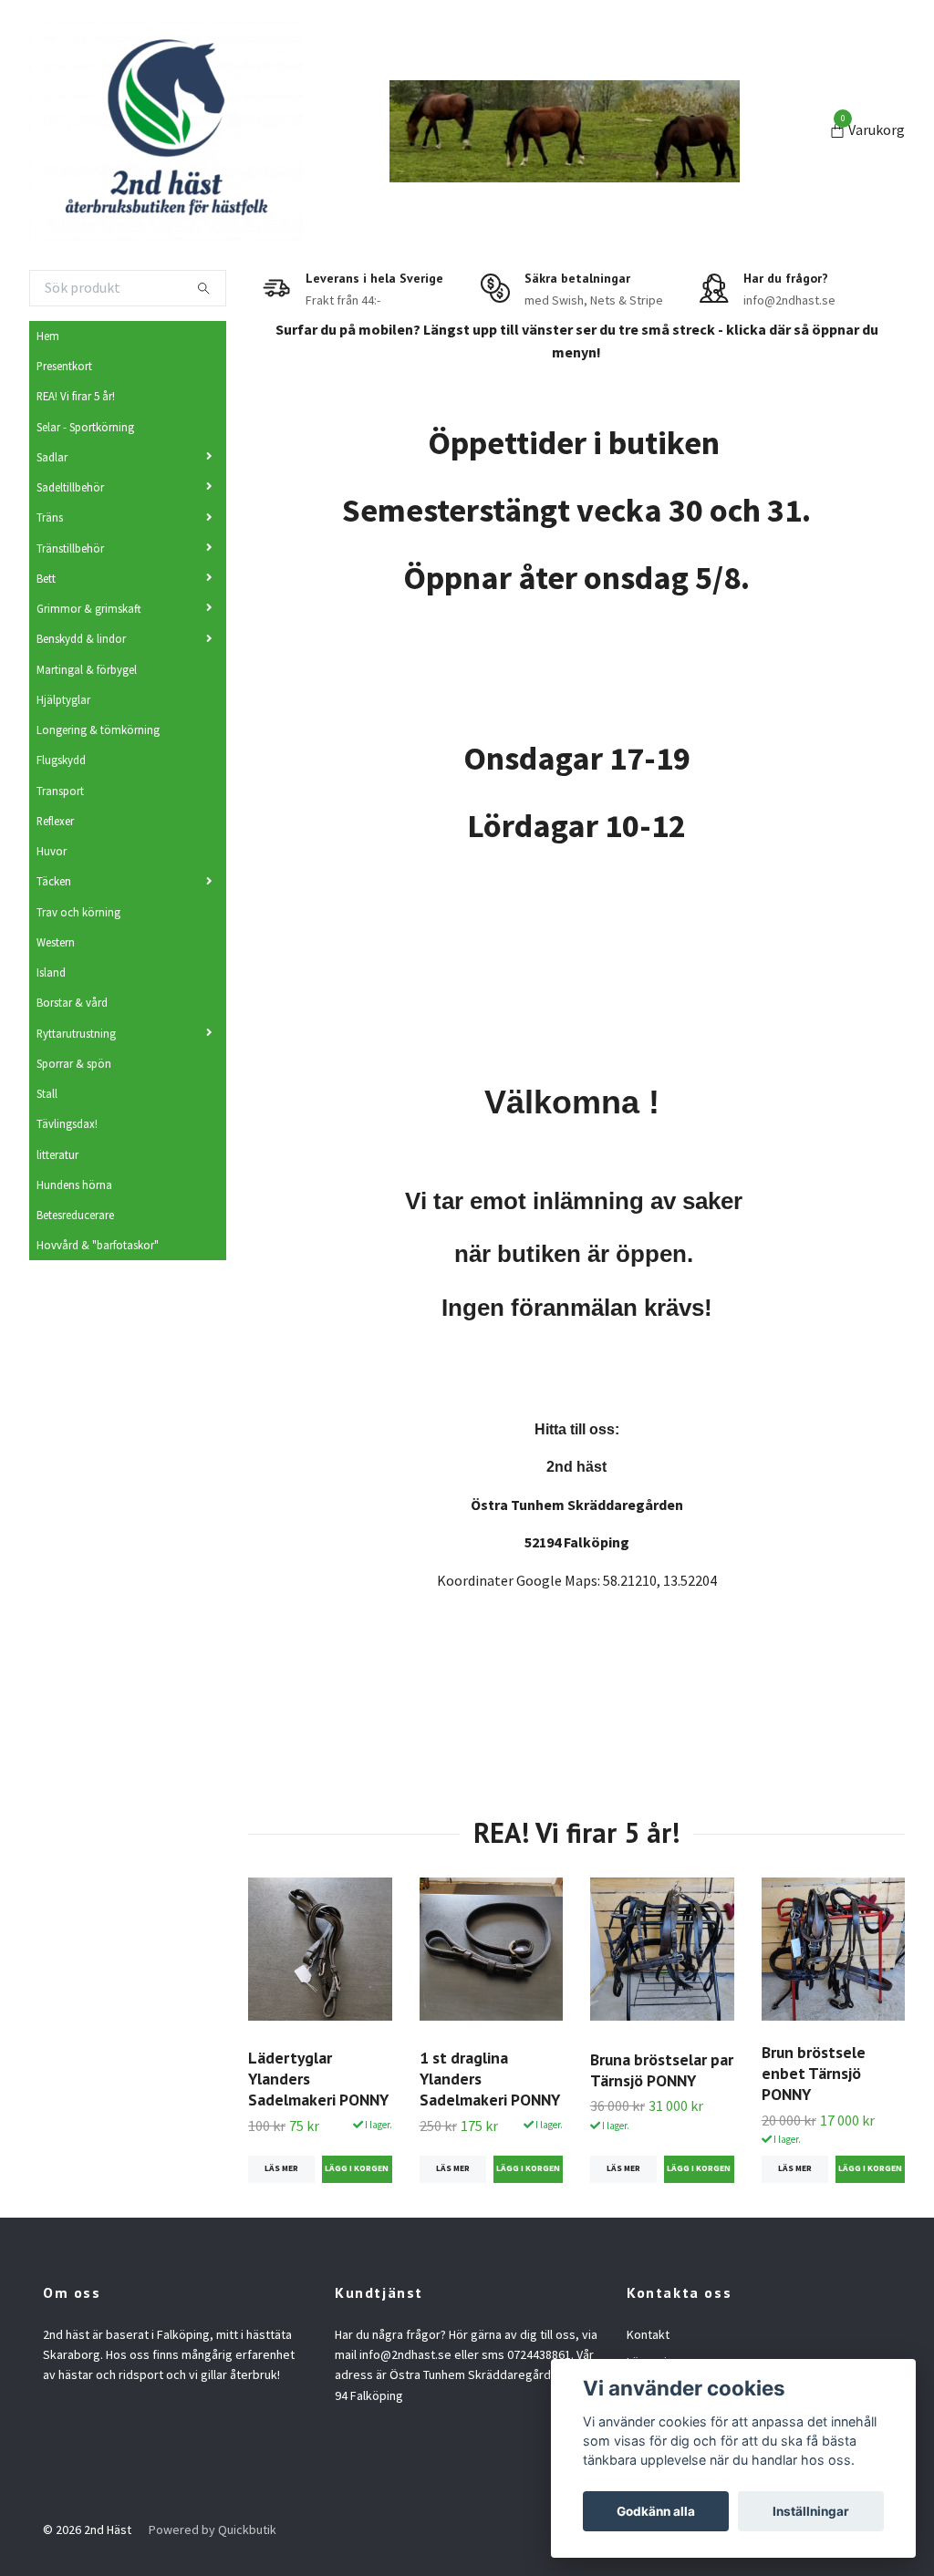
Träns (50, 517)
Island (51, 972)
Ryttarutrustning (76, 1033)
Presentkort (64, 366)
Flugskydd (61, 760)
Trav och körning (78, 912)
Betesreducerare (75, 1215)
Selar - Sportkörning (85, 427)
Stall (47, 1093)
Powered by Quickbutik (213, 2529)
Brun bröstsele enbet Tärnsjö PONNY (814, 2073)
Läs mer (281, 2168)
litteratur (57, 1154)
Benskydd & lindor (81, 638)
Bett (46, 578)
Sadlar (52, 457)
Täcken (54, 881)
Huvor (52, 851)
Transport (60, 791)
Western (56, 942)
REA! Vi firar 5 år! (76, 396)
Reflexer (55, 821)
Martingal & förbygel (87, 669)
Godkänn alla (656, 2511)
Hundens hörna (74, 1185)
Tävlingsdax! (67, 1123)
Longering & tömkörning (98, 729)
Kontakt (648, 2334)
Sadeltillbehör (70, 487)
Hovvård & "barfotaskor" (98, 1245)
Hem (48, 336)
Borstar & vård (72, 1002)
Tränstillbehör (70, 548)
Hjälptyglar (63, 699)
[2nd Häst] (166, 131)
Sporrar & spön (74, 1063)
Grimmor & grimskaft (89, 608)
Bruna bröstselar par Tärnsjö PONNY (662, 2070)
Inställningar (811, 2511)
